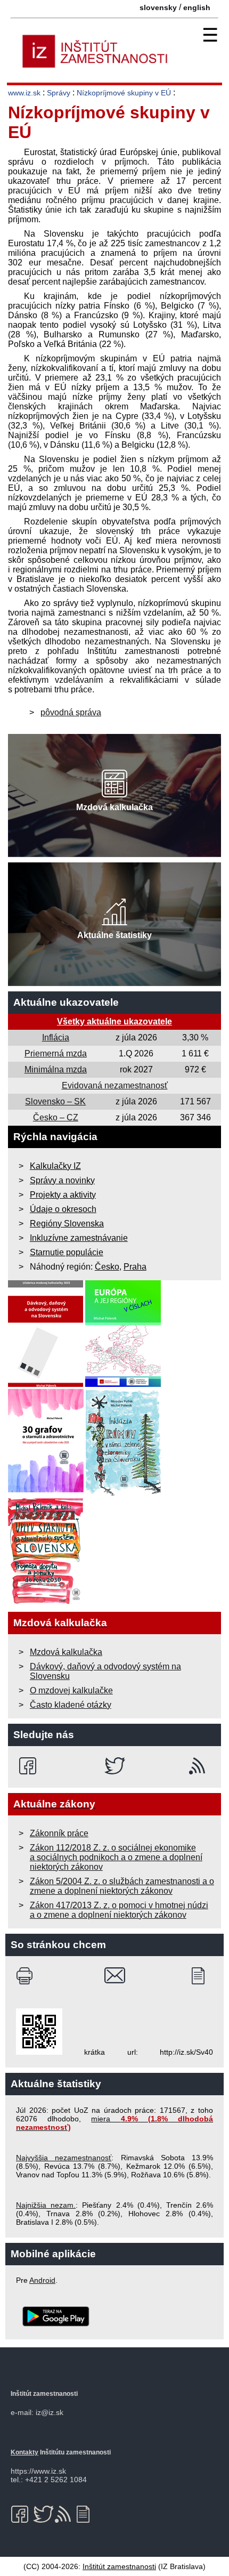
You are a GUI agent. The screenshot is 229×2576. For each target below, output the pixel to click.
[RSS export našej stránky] (199, 1766)
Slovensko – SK (55, 1101)
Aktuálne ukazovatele (66, 1002)
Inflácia (56, 1037)
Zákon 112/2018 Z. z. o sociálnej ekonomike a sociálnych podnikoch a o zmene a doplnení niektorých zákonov (116, 1857)
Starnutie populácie (67, 1252)
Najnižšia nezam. (46, 2205)
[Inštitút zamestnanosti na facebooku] (30, 1766)
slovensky (158, 7)
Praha (135, 1267)
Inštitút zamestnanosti (119, 2566)
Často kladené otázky (71, 1705)
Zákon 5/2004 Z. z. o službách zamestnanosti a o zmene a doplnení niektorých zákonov (122, 1886)
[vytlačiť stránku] (27, 1976)
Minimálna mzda (56, 1069)
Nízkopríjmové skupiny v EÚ (125, 93)
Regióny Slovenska (67, 1224)
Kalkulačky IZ (55, 1166)
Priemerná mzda (56, 1053)
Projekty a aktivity (63, 1195)
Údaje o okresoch (63, 1209)
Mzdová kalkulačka (66, 1652)
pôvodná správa (71, 712)
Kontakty (24, 2452)
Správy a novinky (62, 1180)
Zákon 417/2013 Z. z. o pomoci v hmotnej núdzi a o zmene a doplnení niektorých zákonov (119, 1910)
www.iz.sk (24, 93)
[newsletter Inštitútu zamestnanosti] (202, 1976)
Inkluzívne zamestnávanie (79, 1238)
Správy (59, 93)
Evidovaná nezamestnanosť (115, 1085)
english (197, 7)
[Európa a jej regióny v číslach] (123, 1384)
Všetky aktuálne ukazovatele (114, 1021)
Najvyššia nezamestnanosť (64, 2158)
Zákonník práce (59, 1833)
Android (42, 2280)
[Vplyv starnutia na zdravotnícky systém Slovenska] (46, 1601)
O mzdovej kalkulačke (71, 1690)
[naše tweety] (115, 1766)
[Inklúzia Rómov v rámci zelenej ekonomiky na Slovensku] (124, 1493)
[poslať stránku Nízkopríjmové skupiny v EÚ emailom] (115, 1976)
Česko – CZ (56, 1117)
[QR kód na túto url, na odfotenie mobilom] (39, 2052)
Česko (107, 1267)
